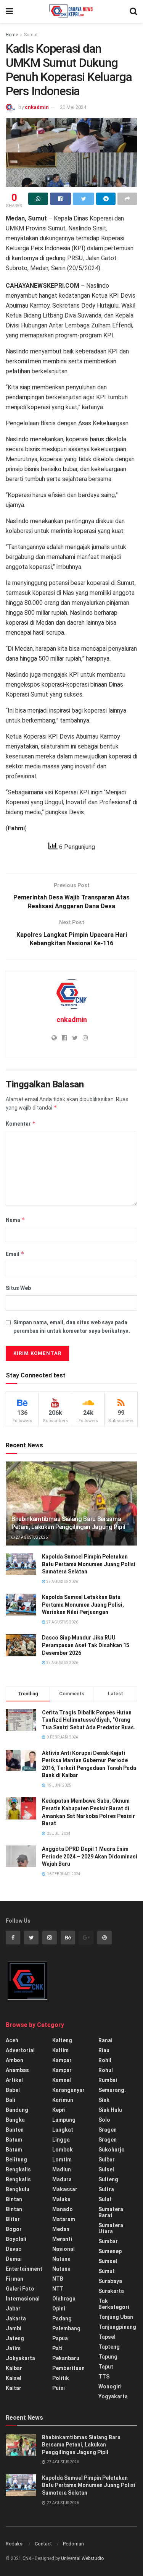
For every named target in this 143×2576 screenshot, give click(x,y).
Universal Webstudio (82, 2558)
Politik (61, 2378)
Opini (59, 2309)
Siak (104, 2100)
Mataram (64, 2219)
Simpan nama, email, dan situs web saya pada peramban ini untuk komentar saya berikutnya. (72, 1327)
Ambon (14, 2060)
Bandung (17, 2110)
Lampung (64, 2120)
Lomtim (62, 2160)
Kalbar (14, 2368)
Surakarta (111, 2291)
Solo (104, 2120)
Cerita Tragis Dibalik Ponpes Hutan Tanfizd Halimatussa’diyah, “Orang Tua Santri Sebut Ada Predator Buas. (89, 1720)
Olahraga (64, 2299)
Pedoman (73, 2544)
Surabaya (110, 2281)
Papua (60, 2338)
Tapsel (107, 2337)
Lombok (63, 2150)
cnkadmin (37, 107)
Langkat (63, 2130)
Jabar (13, 2309)
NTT (58, 2289)
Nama (15, 1220)
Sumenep (110, 2251)
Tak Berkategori (114, 2304)
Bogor (14, 2229)
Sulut (105, 2199)
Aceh (12, 2040)
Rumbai (108, 2080)
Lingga (61, 2140)
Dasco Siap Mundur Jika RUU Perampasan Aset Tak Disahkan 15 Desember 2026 (86, 1645)
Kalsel (14, 2378)
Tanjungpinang (117, 2327)
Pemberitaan (68, 2368)
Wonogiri (110, 2386)
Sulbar (107, 2160)
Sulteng (108, 2179)
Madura (62, 2179)
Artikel (14, 2080)
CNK (27, 2558)
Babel (13, 2090)
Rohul (106, 2070)
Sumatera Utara (111, 2228)
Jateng (15, 2338)
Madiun (62, 2169)
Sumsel (108, 2261)
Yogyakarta (113, 2396)
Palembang (66, 2328)
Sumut (31, 35)
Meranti (62, 2239)
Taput (106, 2367)
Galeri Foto (20, 2289)
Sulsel (106, 2169)
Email (15, 1254)
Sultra (106, 2189)
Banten (15, 2130)
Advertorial (20, 2050)
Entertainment (24, 2269)
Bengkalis (18, 2169)
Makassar (65, 2189)
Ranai (105, 2040)
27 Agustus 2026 (31, 1537)
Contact (43, 2544)
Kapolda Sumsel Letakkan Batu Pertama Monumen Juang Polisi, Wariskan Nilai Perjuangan (83, 1605)
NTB (58, 2279)
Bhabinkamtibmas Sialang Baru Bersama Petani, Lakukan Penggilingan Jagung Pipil (68, 1523)
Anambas (17, 2070)
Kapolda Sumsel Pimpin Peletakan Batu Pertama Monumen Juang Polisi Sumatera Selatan (89, 1564)
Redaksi (15, 2544)
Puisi (59, 2388)
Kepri (59, 2110)
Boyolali (16, 2239)
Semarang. (112, 2090)
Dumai (14, 2259)
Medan (61, 2229)
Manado (63, 2209)
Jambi (14, 2328)
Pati (57, 2348)
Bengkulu (18, 2189)
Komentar (21, 1124)
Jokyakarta (20, 2358)
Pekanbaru (66, 2358)
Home (12, 35)
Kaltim (60, 2050)
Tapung (108, 2357)
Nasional (63, 2249)
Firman (14, 2279)
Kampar (62, 2060)
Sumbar (108, 2241)
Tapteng (109, 2347)
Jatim (13, 2348)
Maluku (61, 2199)
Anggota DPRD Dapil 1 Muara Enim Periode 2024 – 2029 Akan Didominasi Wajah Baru (90, 1856)
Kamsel (62, 2080)
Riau (104, 2050)
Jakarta (16, 2318)
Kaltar (14, 2388)
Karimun (63, 2100)
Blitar (13, 2219)
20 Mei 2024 (73, 107)
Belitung (16, 2160)
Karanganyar (68, 2090)
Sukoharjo (112, 2150)
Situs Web (18, 1288)
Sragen (108, 2130)
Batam (14, 2140)
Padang (62, 2318)
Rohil (105, 2060)
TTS (104, 2377)
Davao (14, 2249)
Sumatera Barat (111, 2212)
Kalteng (62, 2040)
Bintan (14, 2199)
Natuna (61, 2259)
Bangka (15, 2120)
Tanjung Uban (116, 2317)
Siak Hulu (110, 2110)
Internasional (23, 2299)
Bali (10, 2100)
